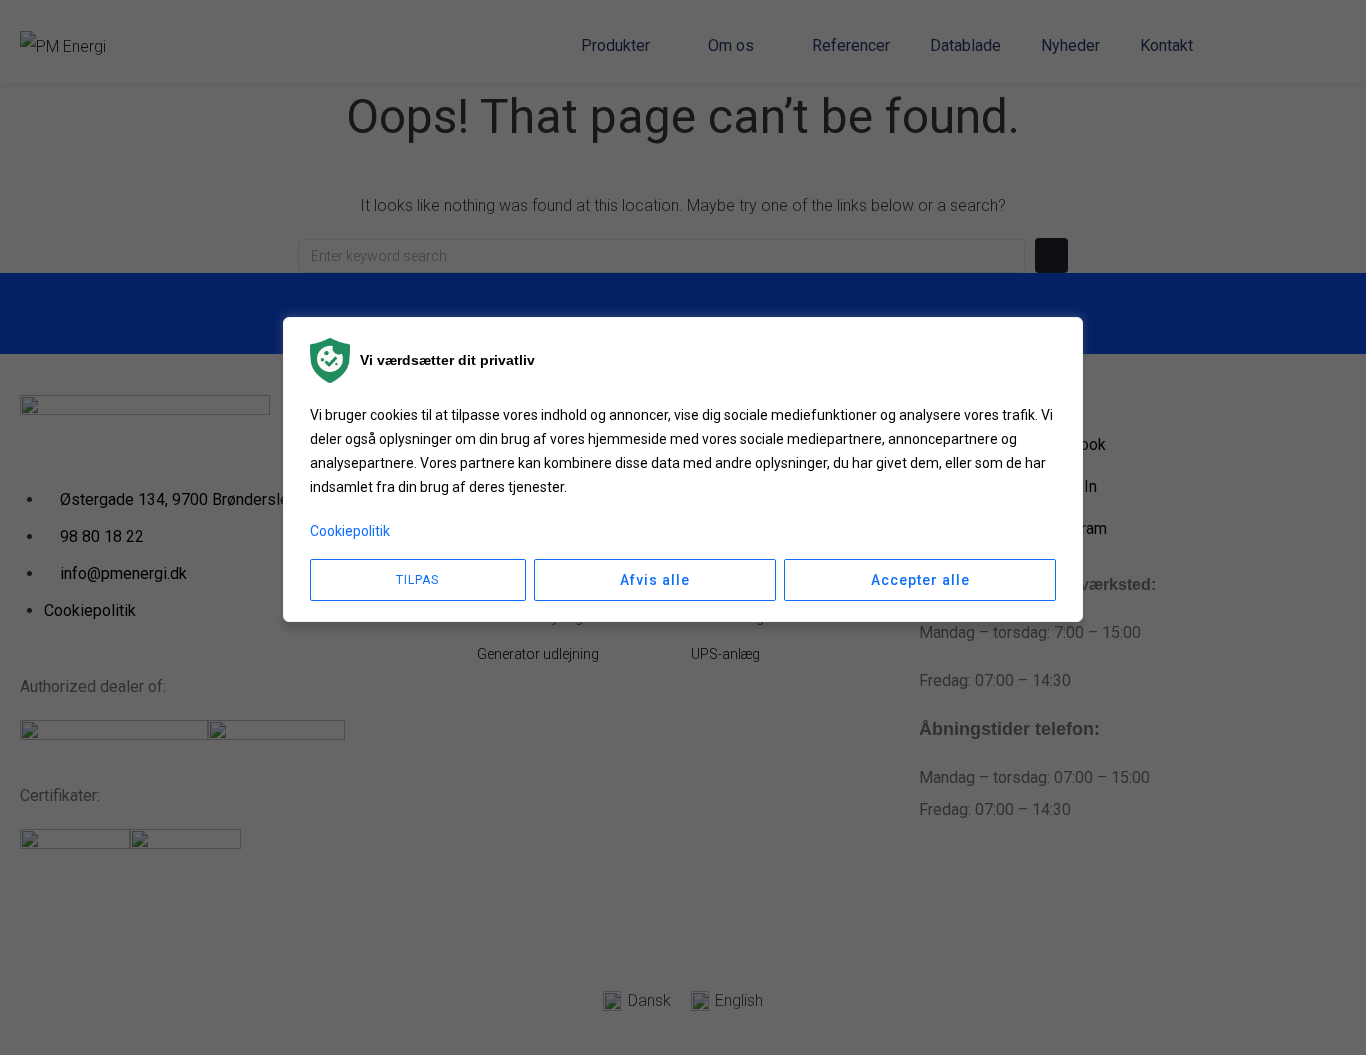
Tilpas (417, 580)
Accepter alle (920, 580)
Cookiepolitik (350, 531)
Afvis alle (655, 580)
